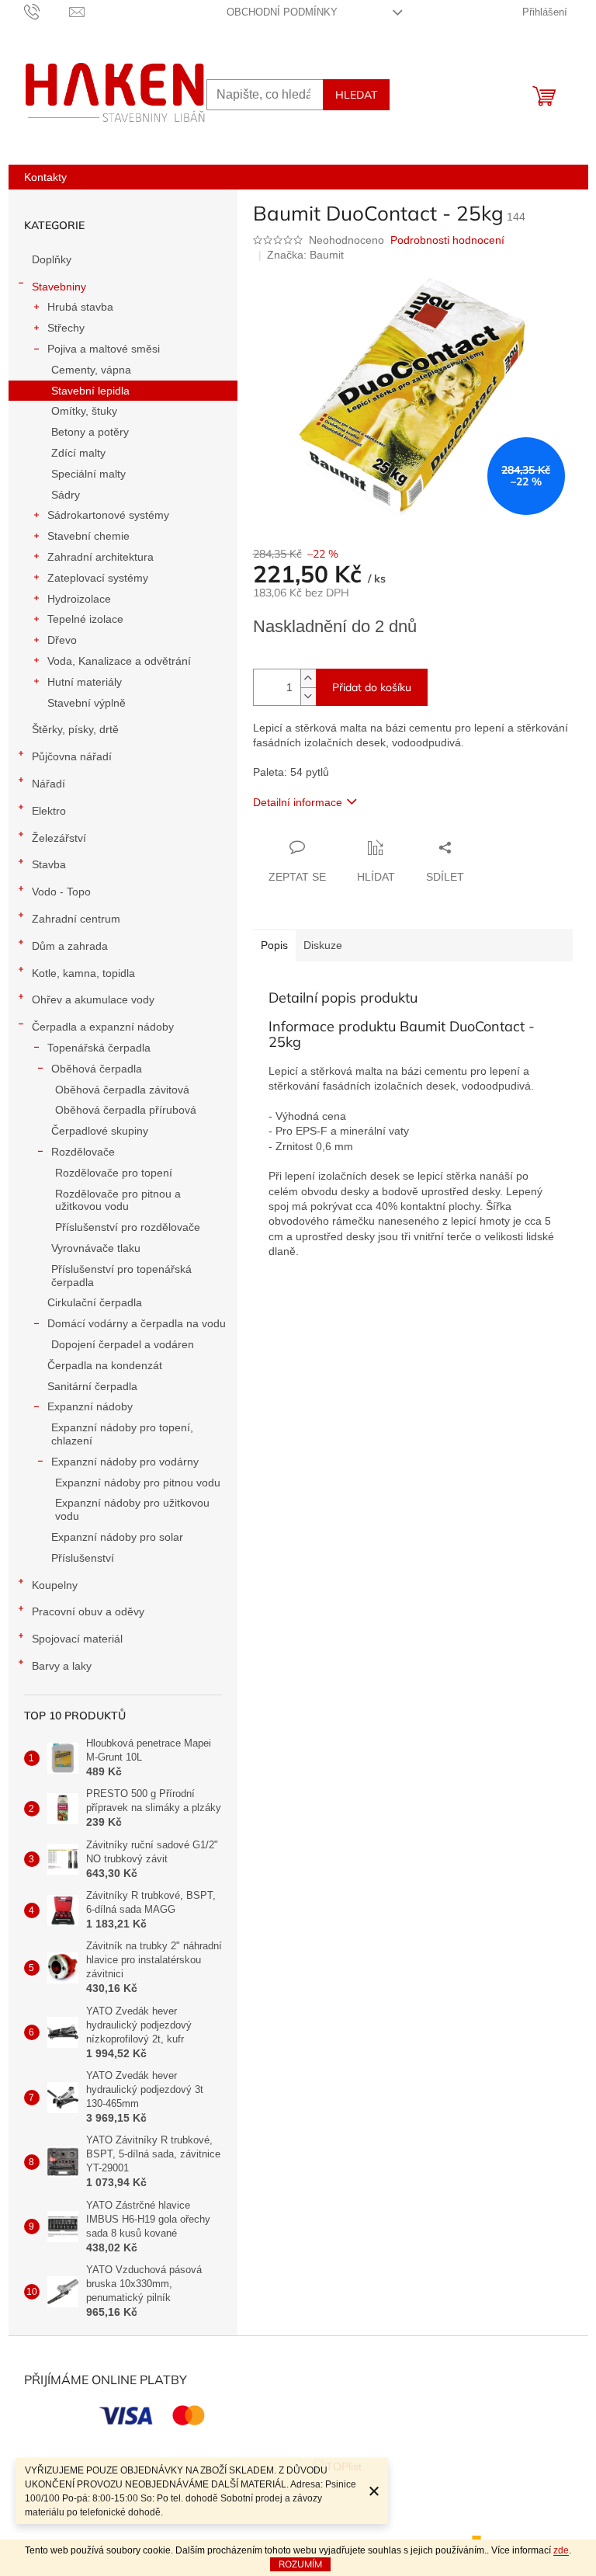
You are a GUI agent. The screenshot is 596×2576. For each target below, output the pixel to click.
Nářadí (49, 784)
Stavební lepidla (90, 391)
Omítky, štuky (84, 411)
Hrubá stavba (80, 307)
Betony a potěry (90, 432)
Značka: (305, 255)
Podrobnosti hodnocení (447, 240)
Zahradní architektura (100, 557)
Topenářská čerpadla (99, 1048)
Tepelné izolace (85, 619)
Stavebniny (59, 287)
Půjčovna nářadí (72, 756)
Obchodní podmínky (282, 12)
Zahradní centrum (76, 919)
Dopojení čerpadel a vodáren (123, 1344)
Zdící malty (78, 453)
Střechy (66, 328)
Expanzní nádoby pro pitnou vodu (138, 1483)
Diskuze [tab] (323, 945)
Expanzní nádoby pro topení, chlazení (122, 1434)
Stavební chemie (88, 536)
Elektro (49, 811)
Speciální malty (88, 474)
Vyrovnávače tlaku (96, 1248)
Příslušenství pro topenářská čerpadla (121, 1276)
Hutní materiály (85, 682)
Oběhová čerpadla (97, 1069)
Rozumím (300, 2564)
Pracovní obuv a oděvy (88, 1611)
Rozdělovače (83, 1152)
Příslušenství (83, 1558)
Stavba (49, 864)
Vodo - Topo (61, 892)
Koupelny (55, 1585)
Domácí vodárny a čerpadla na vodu (137, 1323)
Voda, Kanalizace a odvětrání (119, 661)
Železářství (59, 838)
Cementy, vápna (91, 370)
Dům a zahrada (70, 946)
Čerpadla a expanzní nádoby (103, 1027)
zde (561, 2550)
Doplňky (52, 259)
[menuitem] (45, 177)
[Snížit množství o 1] (308, 696)
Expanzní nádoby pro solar (117, 1537)
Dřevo (62, 640)
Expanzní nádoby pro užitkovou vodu (132, 1509)
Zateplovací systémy (98, 578)
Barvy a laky (62, 1666)
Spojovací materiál (77, 1639)
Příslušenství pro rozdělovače (128, 1227)
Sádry (66, 495)
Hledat (356, 95)
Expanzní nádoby (90, 1406)
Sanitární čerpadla (92, 1386)
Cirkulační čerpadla (95, 1302)
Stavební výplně (87, 703)
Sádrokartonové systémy (108, 515)
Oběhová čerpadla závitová (122, 1090)
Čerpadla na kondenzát (105, 1365)
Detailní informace (298, 802)
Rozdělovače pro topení (114, 1173)
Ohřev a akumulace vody (93, 999)
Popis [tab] (274, 945)
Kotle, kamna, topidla (83, 973)
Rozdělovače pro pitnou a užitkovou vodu (118, 1200)
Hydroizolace (79, 599)
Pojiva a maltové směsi (104, 349)
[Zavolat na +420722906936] (47, 11)
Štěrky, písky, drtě (75, 729)
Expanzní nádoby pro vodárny (125, 1462)
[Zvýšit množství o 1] (308, 678)
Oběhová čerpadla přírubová (126, 1110)
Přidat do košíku (372, 687)
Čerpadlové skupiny (100, 1131)
